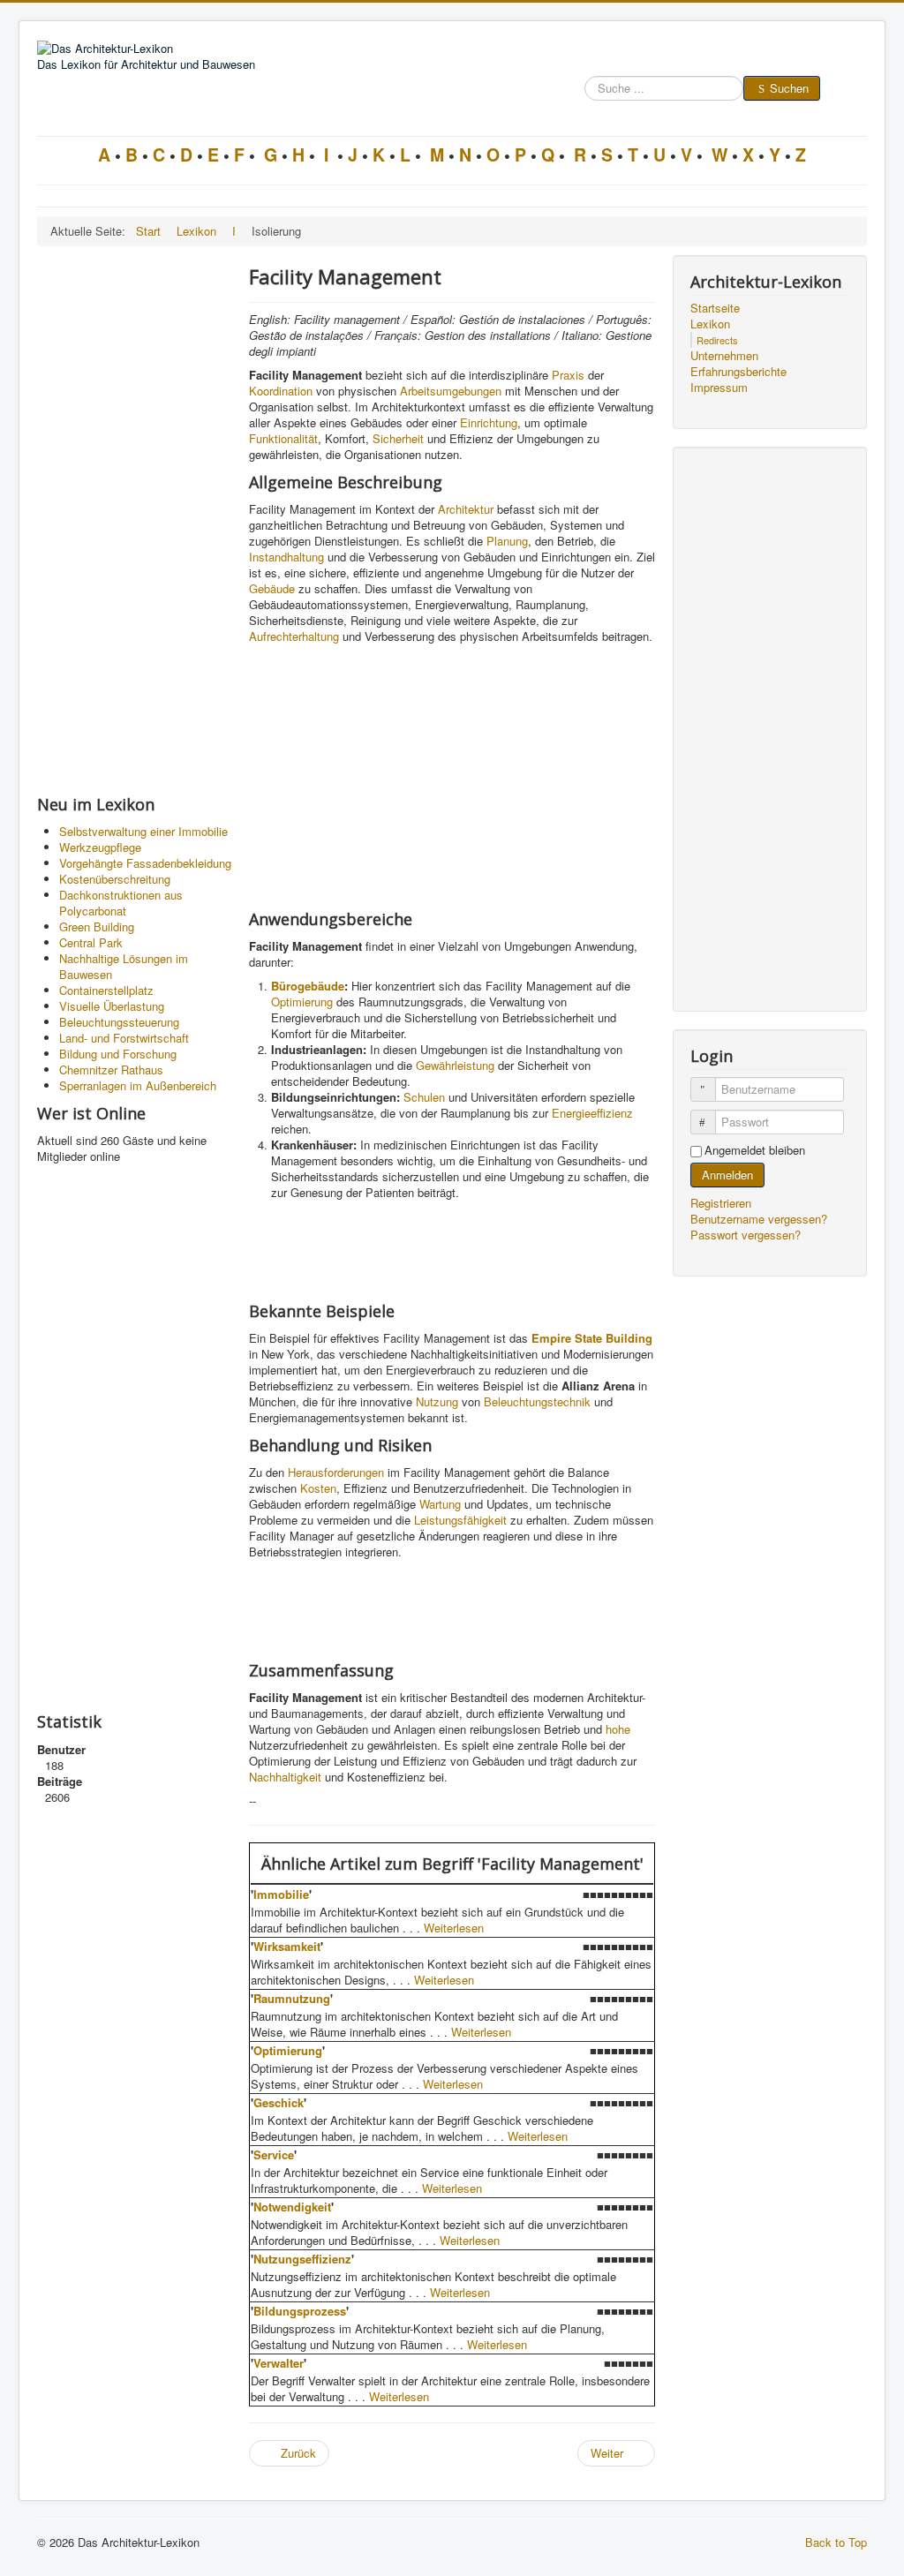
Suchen (789, 88)
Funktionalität (283, 438)
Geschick (279, 2102)
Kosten (318, 1488)
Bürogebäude (308, 986)
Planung (507, 541)
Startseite (715, 308)
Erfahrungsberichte (738, 372)
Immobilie (281, 1894)
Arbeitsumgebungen (451, 391)
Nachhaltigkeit (285, 1777)
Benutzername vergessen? (759, 1219)
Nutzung (437, 1401)
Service (274, 2154)
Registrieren (723, 1203)
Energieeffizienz (592, 1113)
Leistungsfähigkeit (460, 1520)
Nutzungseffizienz (302, 2259)
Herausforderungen (336, 1472)
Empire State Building (592, 1338)
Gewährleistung (455, 1065)
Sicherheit (398, 438)
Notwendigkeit (292, 2207)
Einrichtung (489, 422)
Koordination (281, 391)
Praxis (568, 375)
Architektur (466, 509)
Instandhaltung (286, 557)
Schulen (424, 1097)
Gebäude (272, 588)
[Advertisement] (134, 520)
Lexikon (710, 324)
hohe (618, 1729)
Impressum (719, 388)
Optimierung (302, 1002)
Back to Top (836, 2542)
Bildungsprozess (300, 2311)
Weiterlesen (454, 1928)
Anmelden (727, 1175)
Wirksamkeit (287, 1946)
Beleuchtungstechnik (537, 1401)
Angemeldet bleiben (755, 1150)
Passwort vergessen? (746, 1235)
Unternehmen (724, 356)
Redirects (717, 340)
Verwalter (279, 2363)
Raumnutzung (292, 1998)
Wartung (440, 1504)
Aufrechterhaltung (294, 636)
